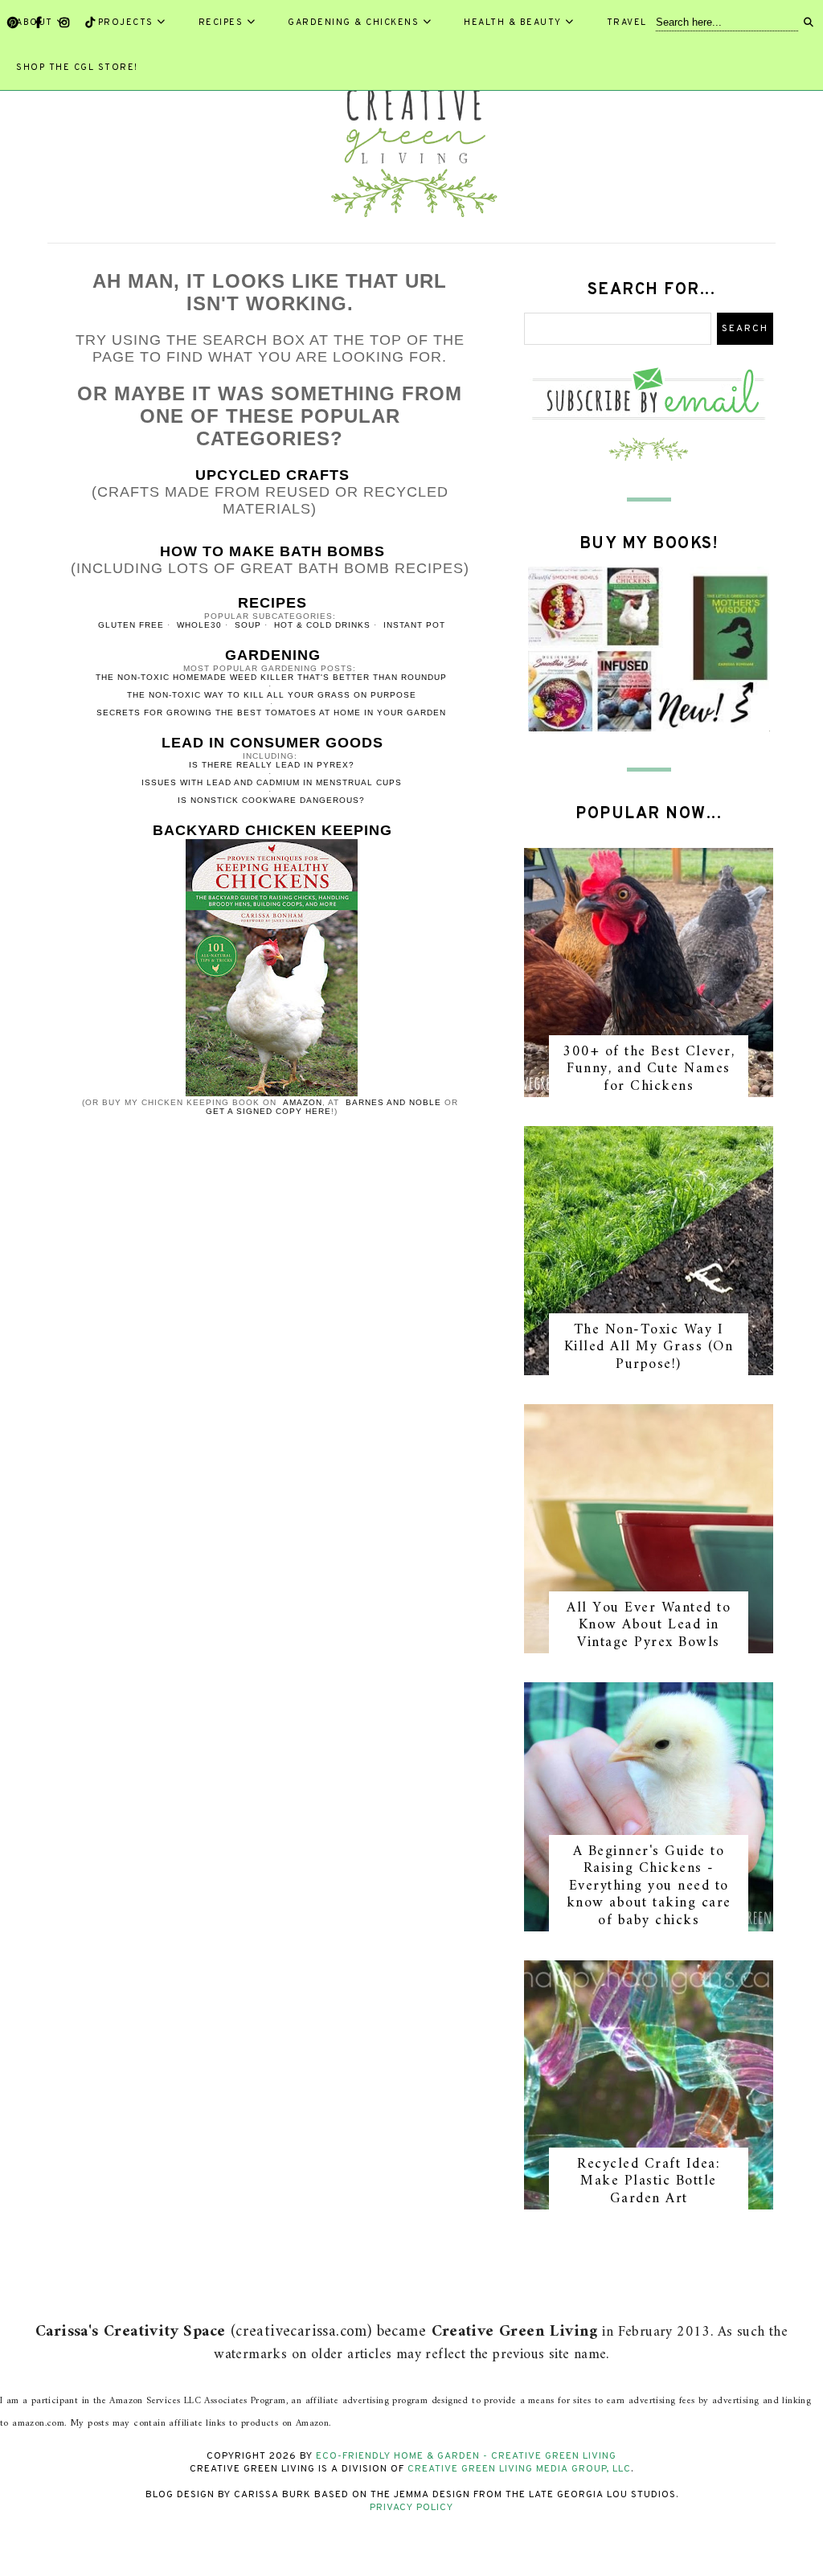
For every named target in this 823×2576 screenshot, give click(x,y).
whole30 (199, 625)
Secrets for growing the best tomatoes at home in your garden (271, 713)
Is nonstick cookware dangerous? (271, 800)
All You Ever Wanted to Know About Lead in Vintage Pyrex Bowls (649, 1625)
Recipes (221, 23)
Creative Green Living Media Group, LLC (519, 2469)
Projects (126, 23)
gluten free (131, 625)
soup (248, 625)
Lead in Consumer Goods (272, 743)
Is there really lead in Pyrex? (272, 765)
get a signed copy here (268, 1111)
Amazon (303, 1102)
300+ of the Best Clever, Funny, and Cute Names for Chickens (649, 1069)
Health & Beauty (513, 23)
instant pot (414, 625)
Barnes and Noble (393, 1102)
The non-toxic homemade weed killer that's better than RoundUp (271, 677)
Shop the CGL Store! (77, 68)
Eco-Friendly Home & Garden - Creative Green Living (466, 2456)
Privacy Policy (411, 2508)
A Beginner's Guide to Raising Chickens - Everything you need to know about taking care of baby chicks (649, 1886)
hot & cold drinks (322, 625)
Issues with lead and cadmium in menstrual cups (272, 782)
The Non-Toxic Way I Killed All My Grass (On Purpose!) (649, 1347)
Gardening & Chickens (353, 23)
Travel (627, 23)
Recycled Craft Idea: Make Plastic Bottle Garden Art (649, 2181)
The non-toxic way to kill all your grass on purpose (272, 695)
